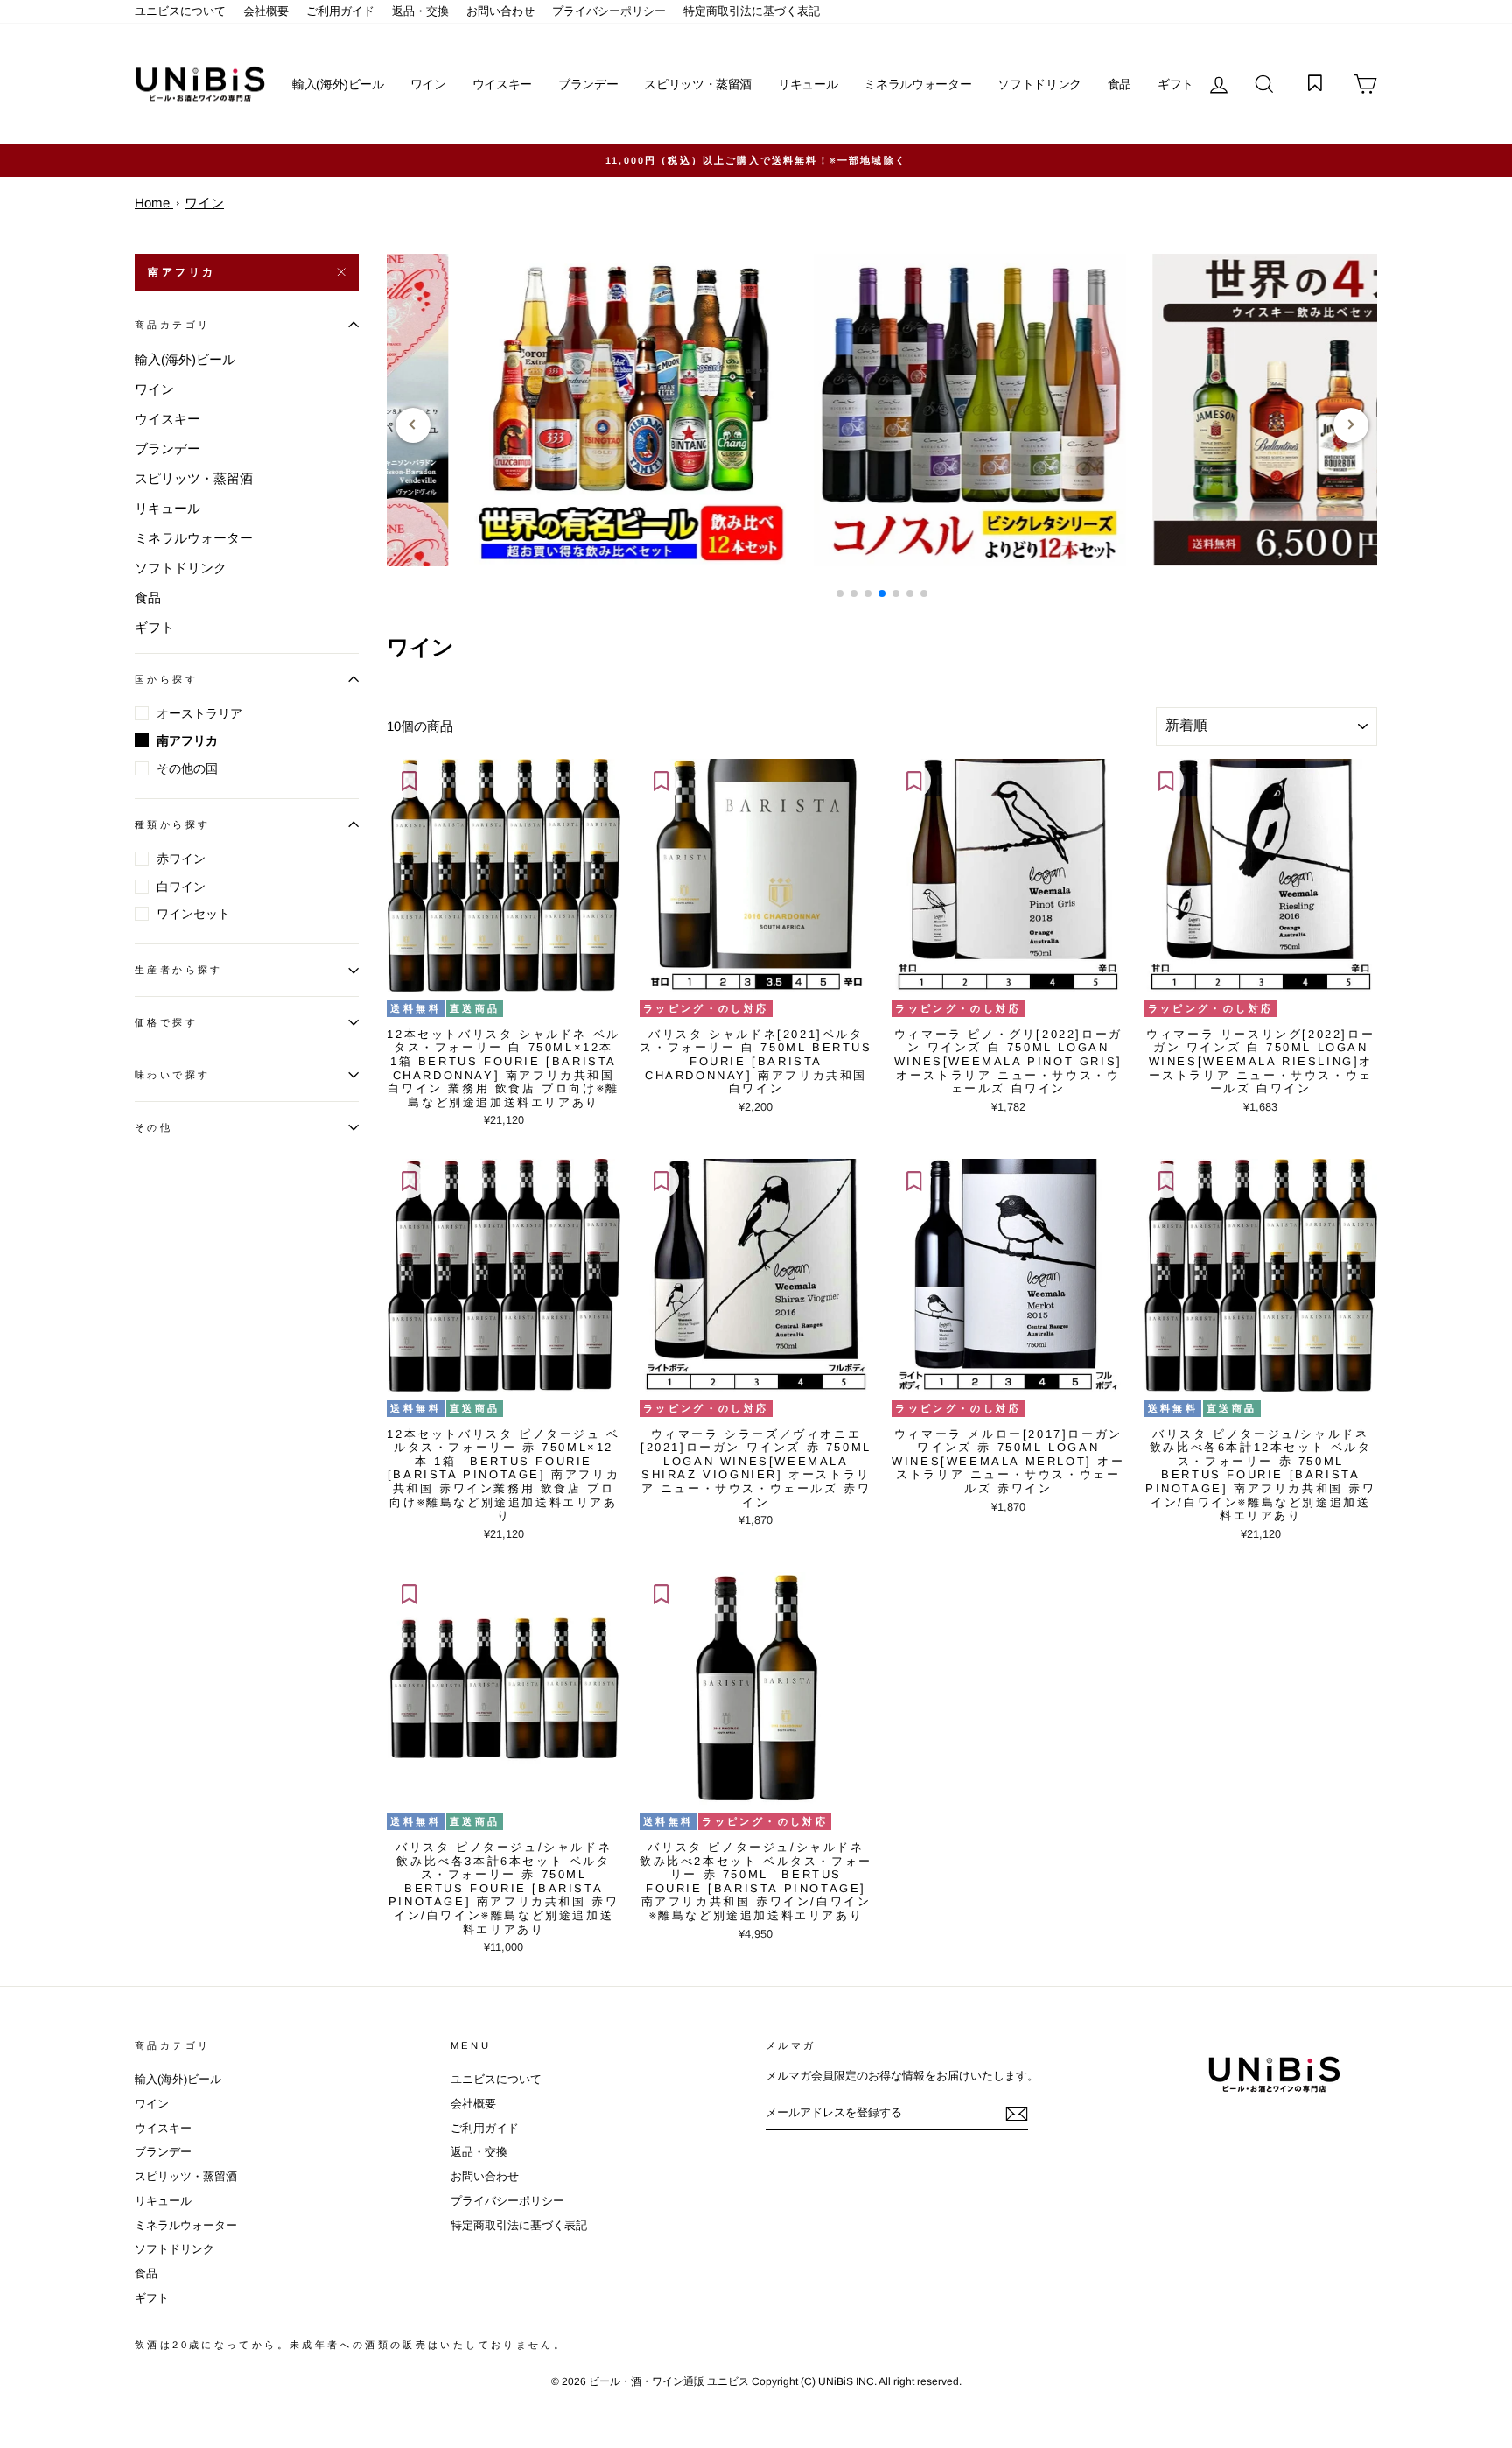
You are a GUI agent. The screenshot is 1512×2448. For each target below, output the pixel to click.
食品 (1120, 84)
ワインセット (193, 914)
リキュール (808, 84)
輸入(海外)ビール (338, 84)
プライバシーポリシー (609, 11)
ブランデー (588, 84)
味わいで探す (172, 1075)
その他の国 (187, 768)
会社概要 (266, 11)
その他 (154, 1127)
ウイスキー (502, 84)
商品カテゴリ (172, 325)
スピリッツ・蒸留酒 (698, 84)
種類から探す (172, 824)
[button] (840, 593)
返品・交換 (420, 11)
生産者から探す (179, 970)
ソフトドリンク (1039, 84)
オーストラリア (199, 713)
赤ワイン (181, 859)
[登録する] (1017, 2114)
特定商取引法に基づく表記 (752, 11)
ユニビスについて (180, 11)
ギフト (1176, 84)
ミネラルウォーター (917, 84)
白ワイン (181, 887)
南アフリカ (182, 272)
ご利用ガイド (340, 11)
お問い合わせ (500, 11)
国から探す (166, 679)
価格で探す (166, 1022)
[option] (756, 161)
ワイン (428, 84)
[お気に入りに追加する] (409, 781)
